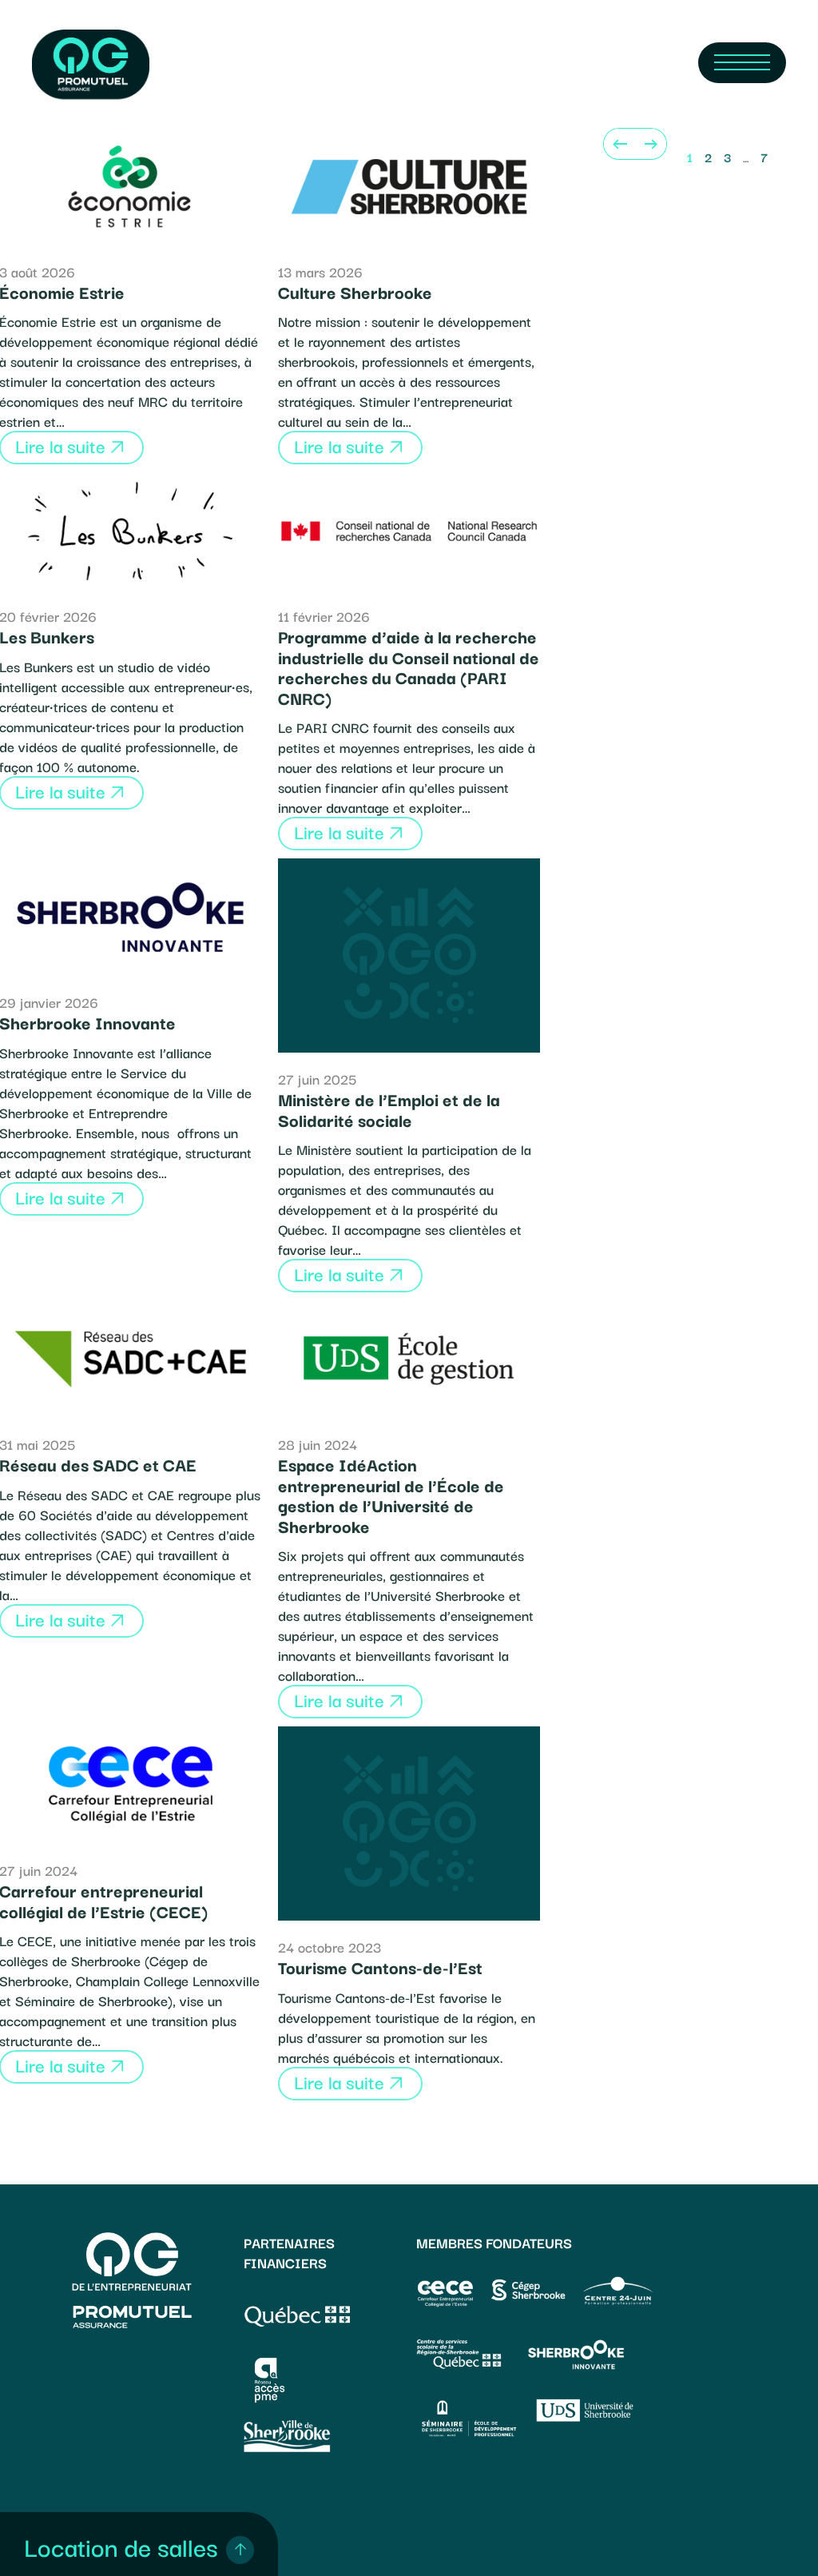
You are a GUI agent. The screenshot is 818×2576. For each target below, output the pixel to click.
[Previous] (619, 144)
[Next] (651, 144)
